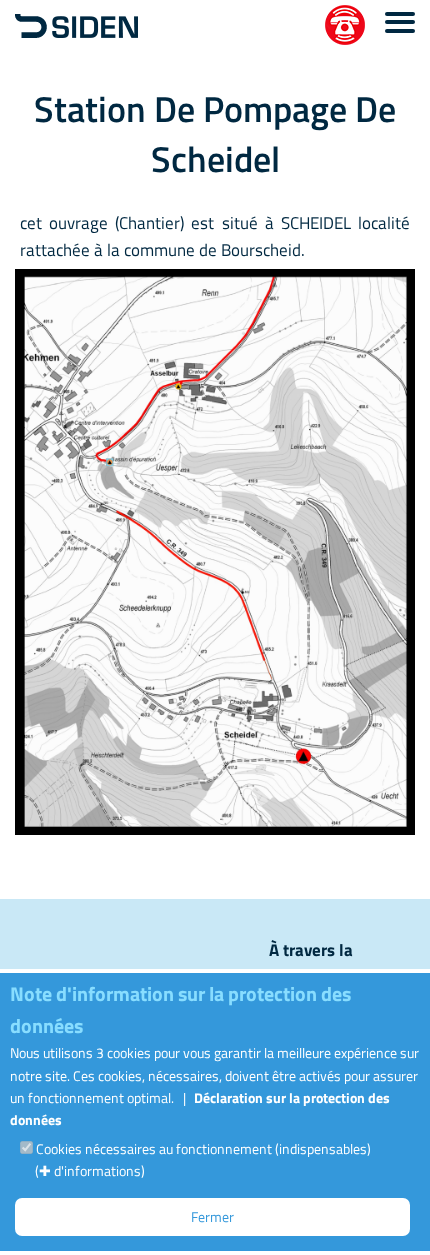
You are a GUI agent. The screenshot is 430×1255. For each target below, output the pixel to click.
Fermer (212, 1216)
